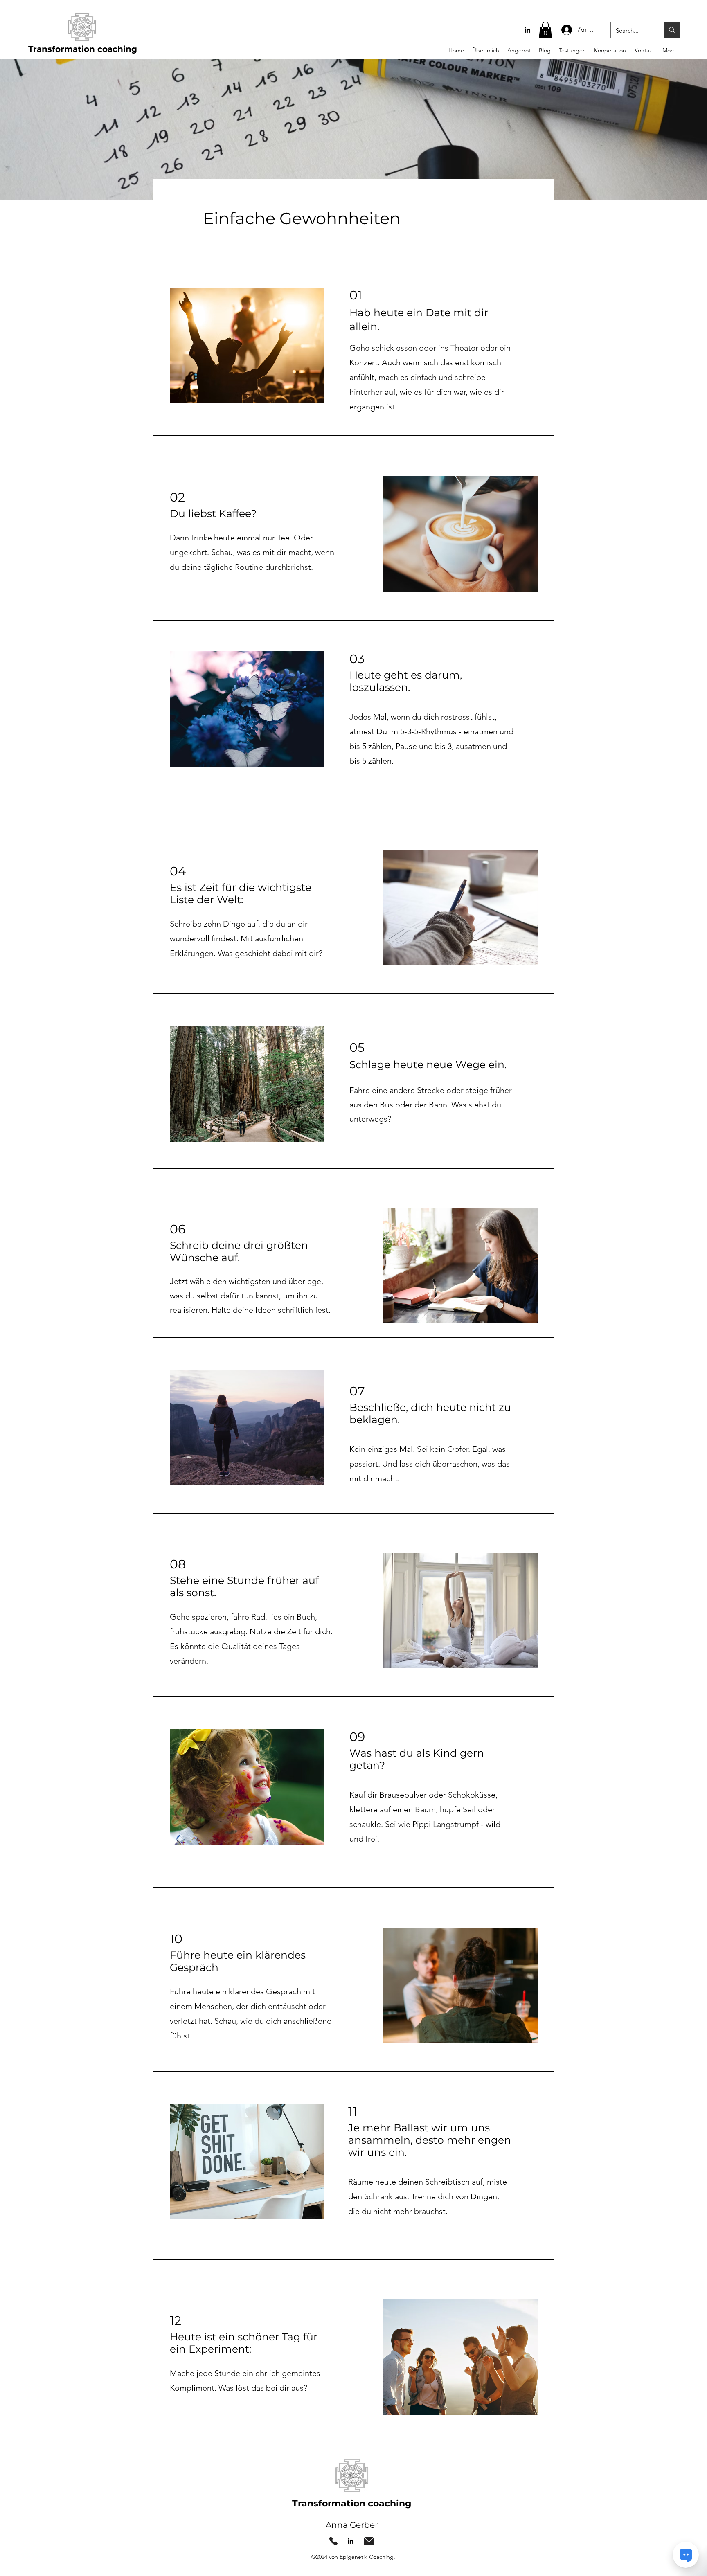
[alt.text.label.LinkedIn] (527, 30)
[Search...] (672, 30)
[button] (545, 30)
